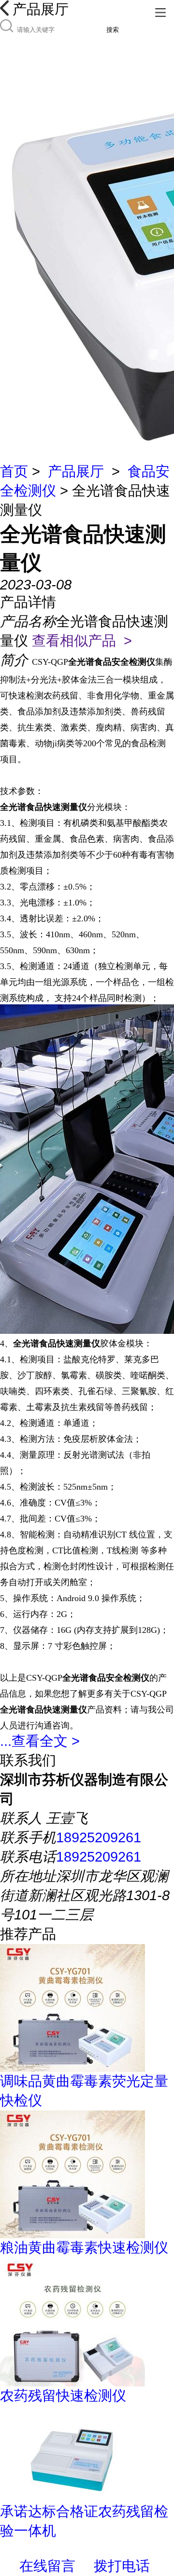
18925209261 (99, 1837)
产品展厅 (76, 471)
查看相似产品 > (82, 641)
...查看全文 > (40, 1741)
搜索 (113, 30)
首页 (14, 471)
